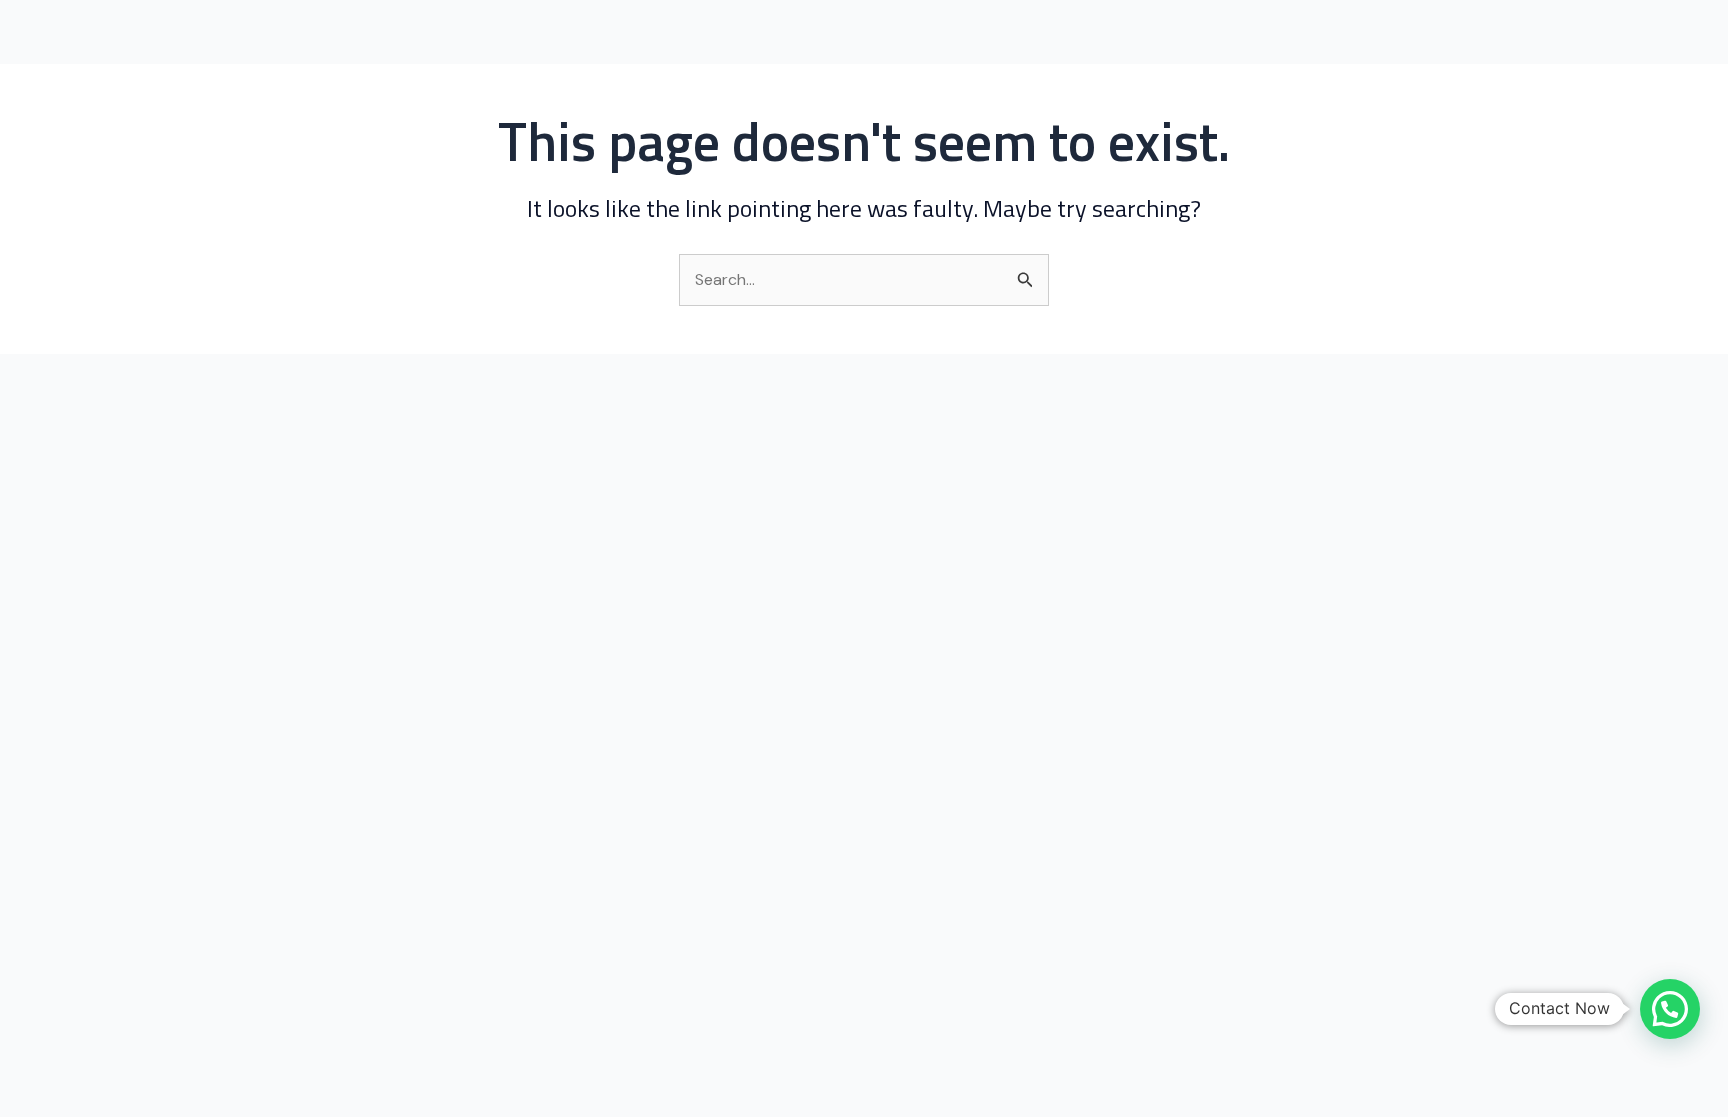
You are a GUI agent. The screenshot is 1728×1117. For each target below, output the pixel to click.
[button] (1670, 1009)
